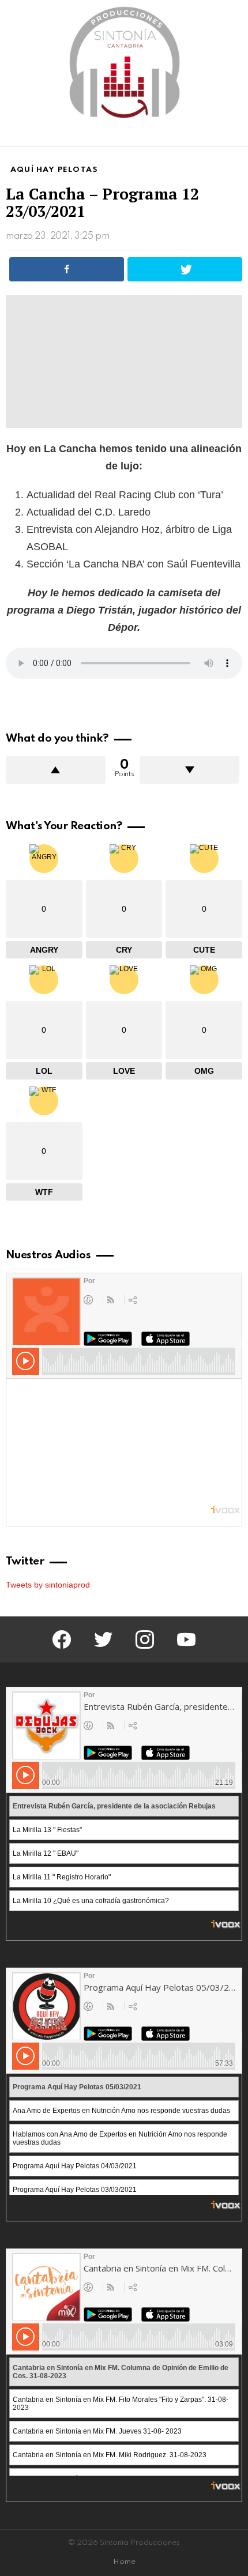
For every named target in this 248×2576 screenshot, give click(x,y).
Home (124, 2562)
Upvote (56, 770)
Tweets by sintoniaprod (48, 1585)
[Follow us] (216, 136)
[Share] (67, 269)
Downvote (189, 770)
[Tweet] (185, 269)
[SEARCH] (235, 136)
